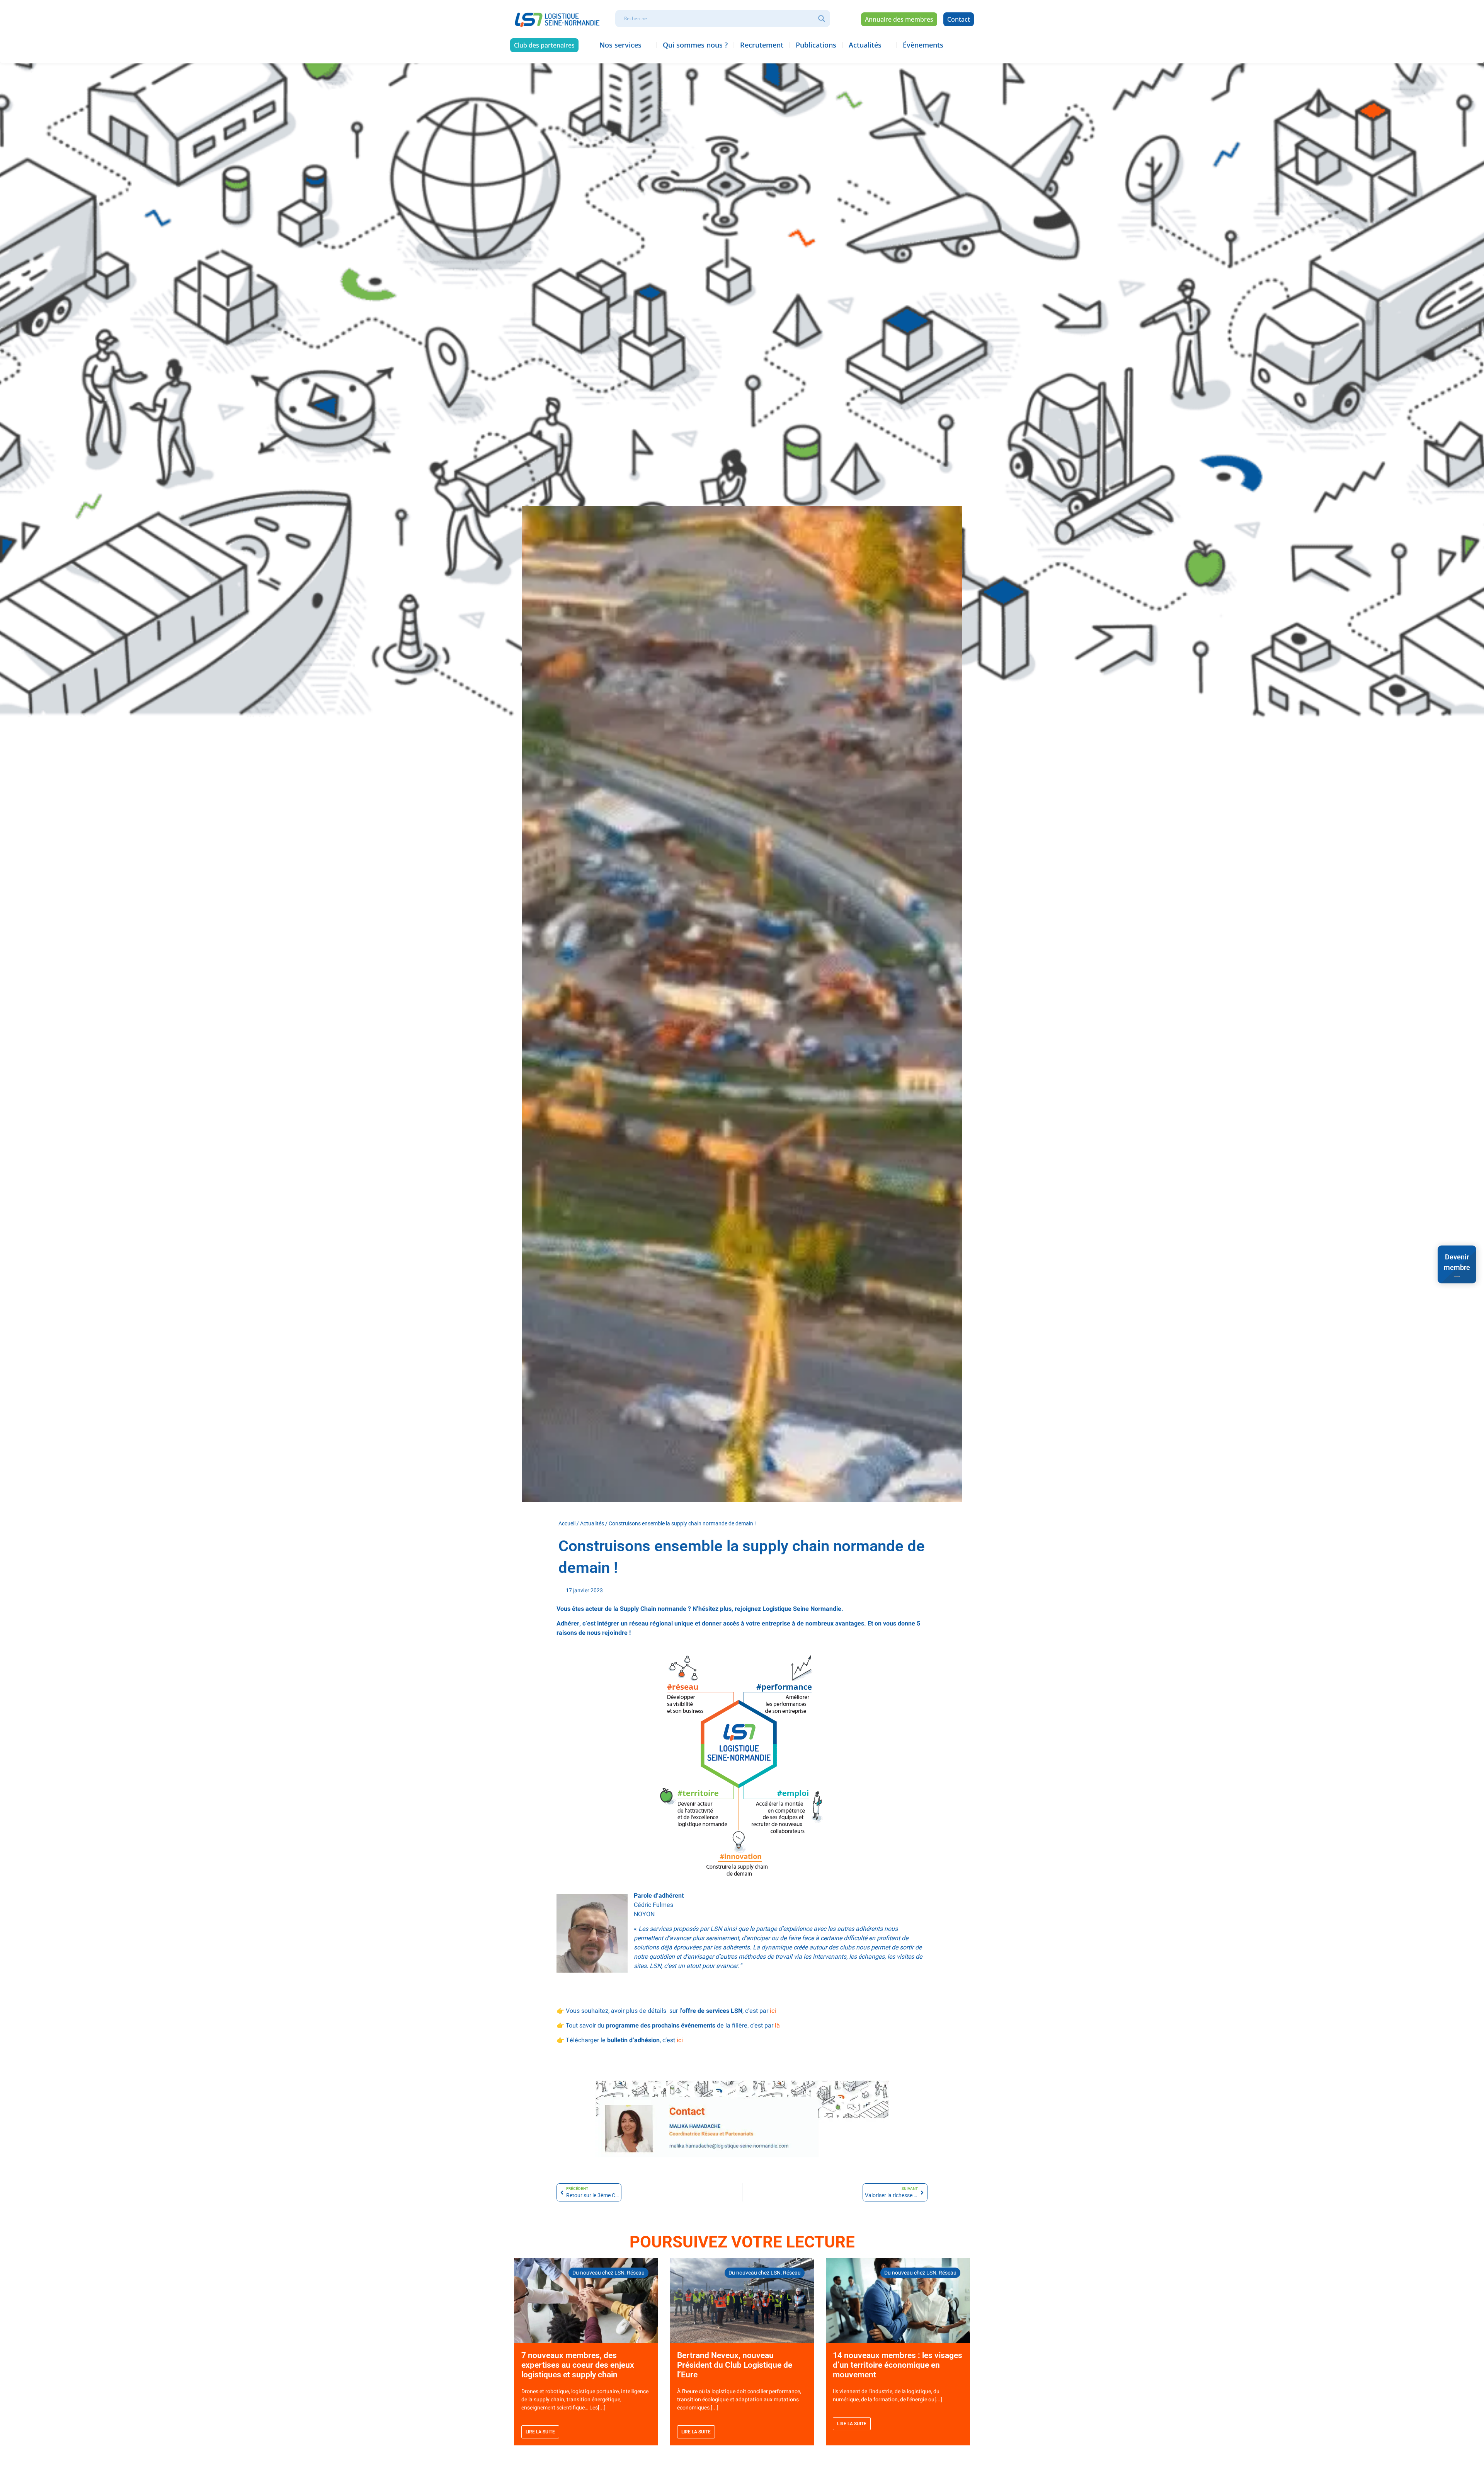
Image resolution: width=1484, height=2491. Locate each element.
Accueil (567, 1523)
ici (773, 2011)
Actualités (592, 1523)
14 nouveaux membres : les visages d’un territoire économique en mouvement (898, 2365)
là (777, 2026)
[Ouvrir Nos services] (647, 45)
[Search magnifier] (822, 19)
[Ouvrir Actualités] (887, 45)
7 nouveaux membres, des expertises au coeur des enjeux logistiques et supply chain (578, 2365)
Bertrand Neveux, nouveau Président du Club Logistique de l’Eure (735, 2365)
